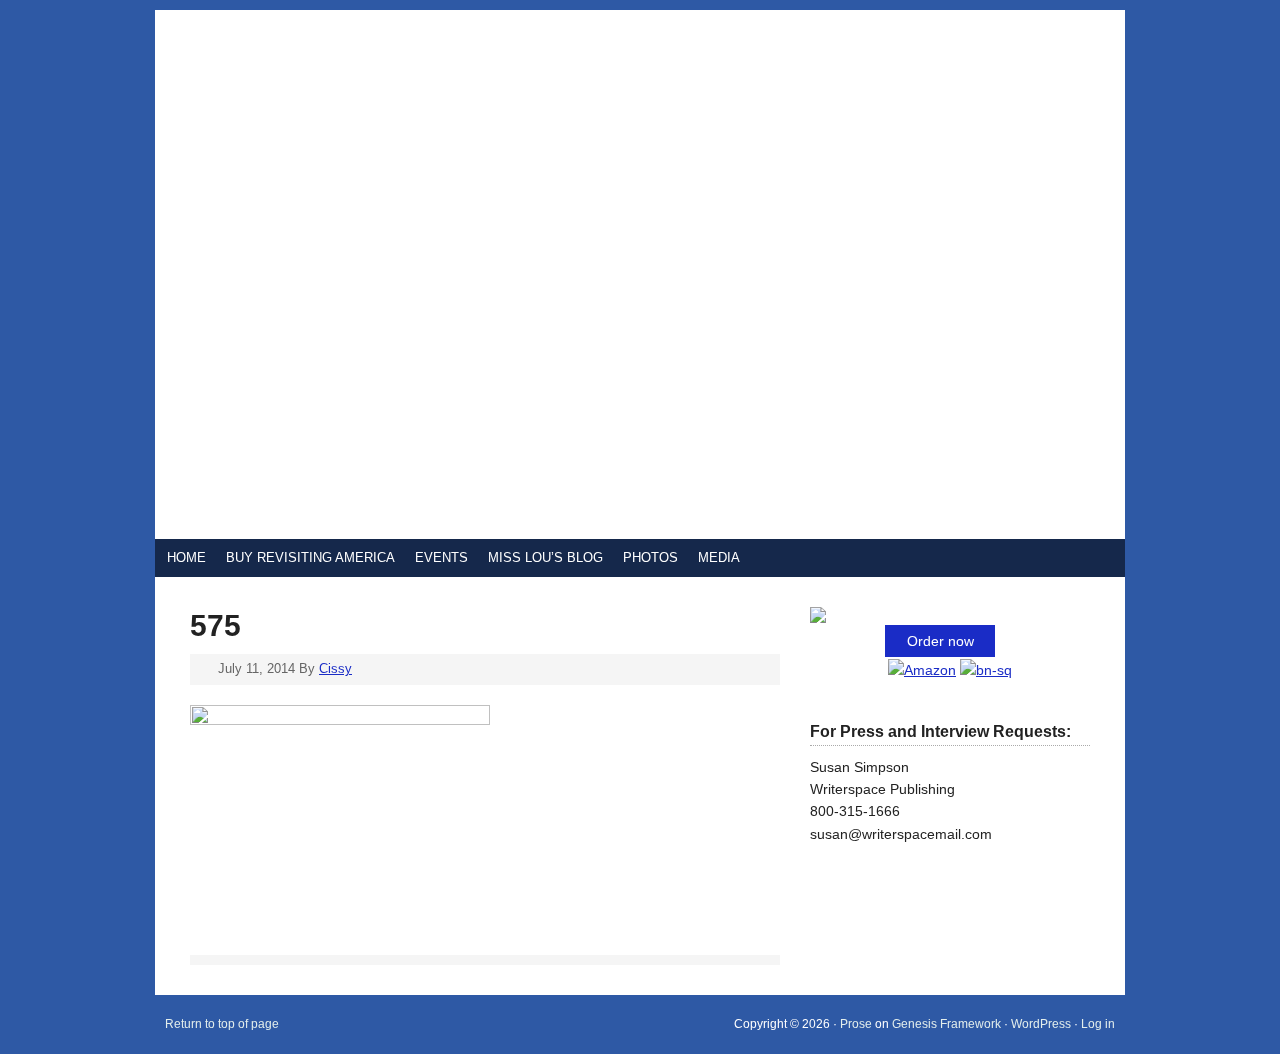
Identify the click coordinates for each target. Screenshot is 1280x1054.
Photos (650, 557)
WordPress (1041, 1024)
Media (719, 557)
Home (186, 557)
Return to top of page (222, 1024)
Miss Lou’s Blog (545, 557)
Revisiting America (395, 274)
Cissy (335, 668)
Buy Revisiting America (310, 557)
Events (441, 557)
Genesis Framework (946, 1024)
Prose (856, 1024)
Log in (1098, 1024)
